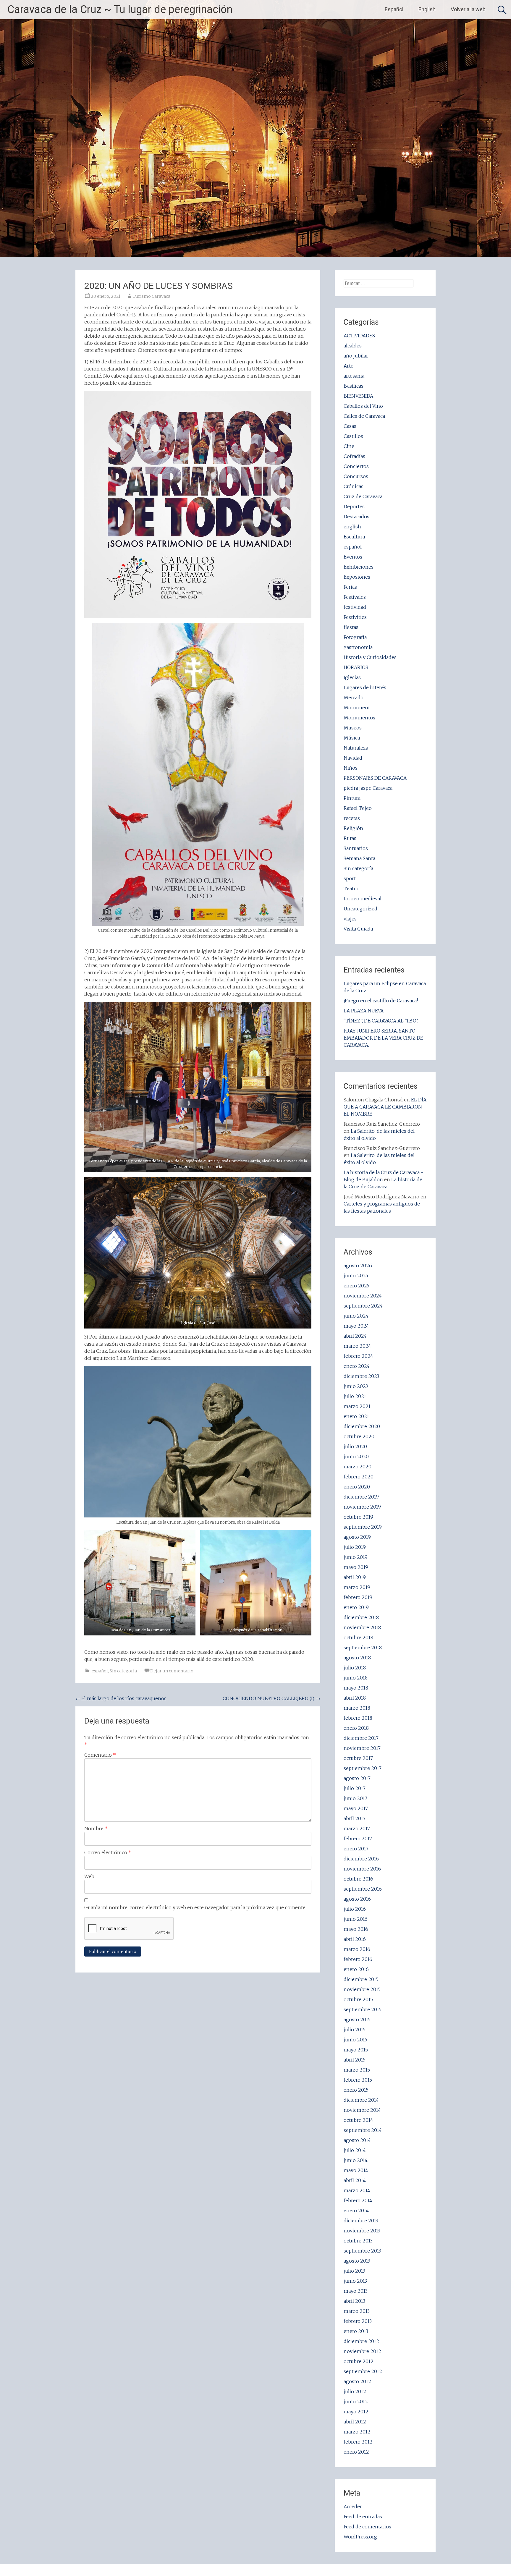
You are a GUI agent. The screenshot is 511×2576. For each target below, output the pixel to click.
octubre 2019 (358, 1517)
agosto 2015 (357, 2020)
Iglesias (352, 677)
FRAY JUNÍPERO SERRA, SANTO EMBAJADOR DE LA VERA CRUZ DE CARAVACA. (383, 1038)
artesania (354, 376)
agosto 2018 (357, 1658)
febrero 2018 (358, 1718)
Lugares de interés (365, 687)
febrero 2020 (359, 1477)
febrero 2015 (358, 2080)
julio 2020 (355, 1446)
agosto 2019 (357, 1537)
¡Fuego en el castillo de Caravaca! (381, 1001)
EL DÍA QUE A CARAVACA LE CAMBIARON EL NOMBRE (385, 1107)
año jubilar (356, 356)
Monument (357, 708)
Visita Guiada (358, 929)
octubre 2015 (358, 1999)
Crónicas (354, 486)
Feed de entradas (363, 2517)
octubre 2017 (358, 1758)
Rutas (350, 838)
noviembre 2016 (362, 1869)
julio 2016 (355, 1909)
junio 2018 (356, 1678)
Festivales (355, 597)
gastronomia (358, 647)
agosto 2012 (357, 2381)
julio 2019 (355, 1547)
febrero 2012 (358, 2442)
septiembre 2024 (363, 1306)
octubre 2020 (359, 1436)
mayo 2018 (356, 1688)
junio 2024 (356, 1316)
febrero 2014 (358, 2200)
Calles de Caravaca (364, 416)
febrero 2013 (358, 2321)
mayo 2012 (356, 2412)
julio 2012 (355, 2391)
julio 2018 (355, 1668)
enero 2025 (356, 1286)
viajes (350, 919)
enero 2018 (356, 1728)
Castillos (353, 436)
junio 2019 (356, 1557)
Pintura (352, 798)
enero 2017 (356, 1849)
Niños (351, 768)
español (100, 1671)
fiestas (351, 627)
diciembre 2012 (361, 2341)
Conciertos (356, 466)
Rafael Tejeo (358, 808)
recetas (352, 818)
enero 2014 (356, 2211)
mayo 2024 (356, 1326)
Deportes (354, 507)
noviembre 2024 (363, 1296)
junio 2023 (356, 1386)
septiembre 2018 (363, 1648)
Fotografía (355, 637)
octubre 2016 (358, 1879)
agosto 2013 (357, 2261)
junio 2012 (356, 2402)
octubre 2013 (358, 2241)
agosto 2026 (358, 1266)
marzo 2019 (357, 1587)
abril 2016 (355, 1939)
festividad (355, 607)
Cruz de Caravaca (363, 496)
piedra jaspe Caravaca (368, 788)
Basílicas (354, 386)
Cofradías (354, 456)
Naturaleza (356, 748)
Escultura (354, 537)
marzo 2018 (357, 1708)
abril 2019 (355, 1577)
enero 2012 (356, 2452)
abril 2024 (355, 1336)
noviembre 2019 (362, 1507)
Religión (353, 828)
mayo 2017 (356, 1808)
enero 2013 (356, 2331)
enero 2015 (356, 2090)
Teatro (351, 889)
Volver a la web (468, 9)
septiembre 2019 (363, 1527)
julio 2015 (355, 2030)
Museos (353, 728)
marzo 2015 (357, 2070)
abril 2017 (355, 1818)
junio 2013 (355, 2281)
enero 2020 (357, 1487)
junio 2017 (355, 1798)
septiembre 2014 (363, 2130)
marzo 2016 (357, 1949)
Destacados (356, 517)
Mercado (354, 698)
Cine (349, 446)
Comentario (100, 1755)
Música (352, 738)
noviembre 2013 (362, 2231)
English (427, 9)
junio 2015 (355, 2040)
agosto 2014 (357, 2140)
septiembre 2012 (363, 2371)
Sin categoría (123, 1671)
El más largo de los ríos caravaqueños (121, 1698)
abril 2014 (355, 2180)
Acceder (353, 2507)
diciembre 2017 (361, 1738)
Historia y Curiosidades (370, 657)
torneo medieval (363, 899)
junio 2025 (356, 1276)
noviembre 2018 (362, 1627)
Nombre (96, 1829)
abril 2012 (355, 2422)
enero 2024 (357, 1366)
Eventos (353, 557)
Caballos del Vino (363, 406)
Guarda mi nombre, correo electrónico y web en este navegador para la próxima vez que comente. (195, 1907)
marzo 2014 (357, 2190)
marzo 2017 (357, 1829)
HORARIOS (356, 667)
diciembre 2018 (361, 1617)
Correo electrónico (108, 1852)
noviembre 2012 (362, 2351)
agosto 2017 (357, 1778)
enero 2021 (356, 1416)
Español (394, 9)
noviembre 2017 (362, 1748)
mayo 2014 (356, 2170)
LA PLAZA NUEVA (364, 1011)
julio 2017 (355, 1788)
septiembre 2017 (363, 1768)
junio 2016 (356, 1919)
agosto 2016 (357, 1899)
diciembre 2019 (361, 1497)
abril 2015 (355, 2060)
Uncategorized (360, 909)
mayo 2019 (356, 1567)
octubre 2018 (358, 1637)
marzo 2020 (358, 1467)
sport (350, 878)
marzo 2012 (357, 2432)
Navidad (353, 758)
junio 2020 (356, 1457)
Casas (350, 426)
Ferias (350, 587)
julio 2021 (355, 1396)
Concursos (356, 476)
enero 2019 (356, 1607)
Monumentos (359, 718)
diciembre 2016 (361, 1859)
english (352, 527)
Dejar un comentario (172, 1671)
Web (89, 1876)
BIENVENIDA (358, 396)
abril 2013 (354, 2301)
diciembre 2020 (362, 1426)
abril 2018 (355, 1698)
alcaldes (353, 346)
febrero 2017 (358, 1839)
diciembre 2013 (361, 2221)
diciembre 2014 (361, 2100)
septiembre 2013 (362, 2251)
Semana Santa (359, 858)
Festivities (355, 617)
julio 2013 (354, 2271)
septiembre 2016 (363, 1889)
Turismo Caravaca (152, 296)
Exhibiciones (359, 567)
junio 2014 (356, 2160)
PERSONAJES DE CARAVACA (375, 778)
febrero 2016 (358, 1959)
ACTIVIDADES (359, 336)
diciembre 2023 (361, 1376)
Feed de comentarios (367, 2527)
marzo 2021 (357, 1406)
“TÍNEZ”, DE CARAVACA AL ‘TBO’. (381, 1021)
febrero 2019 (358, 1597)
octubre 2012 (359, 2361)
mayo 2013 (356, 2291)
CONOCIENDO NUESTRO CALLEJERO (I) (271, 1698)
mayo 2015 (356, 2050)
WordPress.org (360, 2537)
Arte (349, 366)
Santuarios (356, 848)
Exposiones (357, 577)
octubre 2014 (358, 2120)
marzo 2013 (357, 2311)
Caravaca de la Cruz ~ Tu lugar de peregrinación (120, 9)
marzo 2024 (357, 1346)
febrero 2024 (358, 1356)
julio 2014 (355, 2150)
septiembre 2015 (363, 2009)
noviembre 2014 (362, 2110)
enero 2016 (356, 1969)
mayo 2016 (356, 1929)
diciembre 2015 (361, 1979)
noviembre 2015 (362, 1989)
